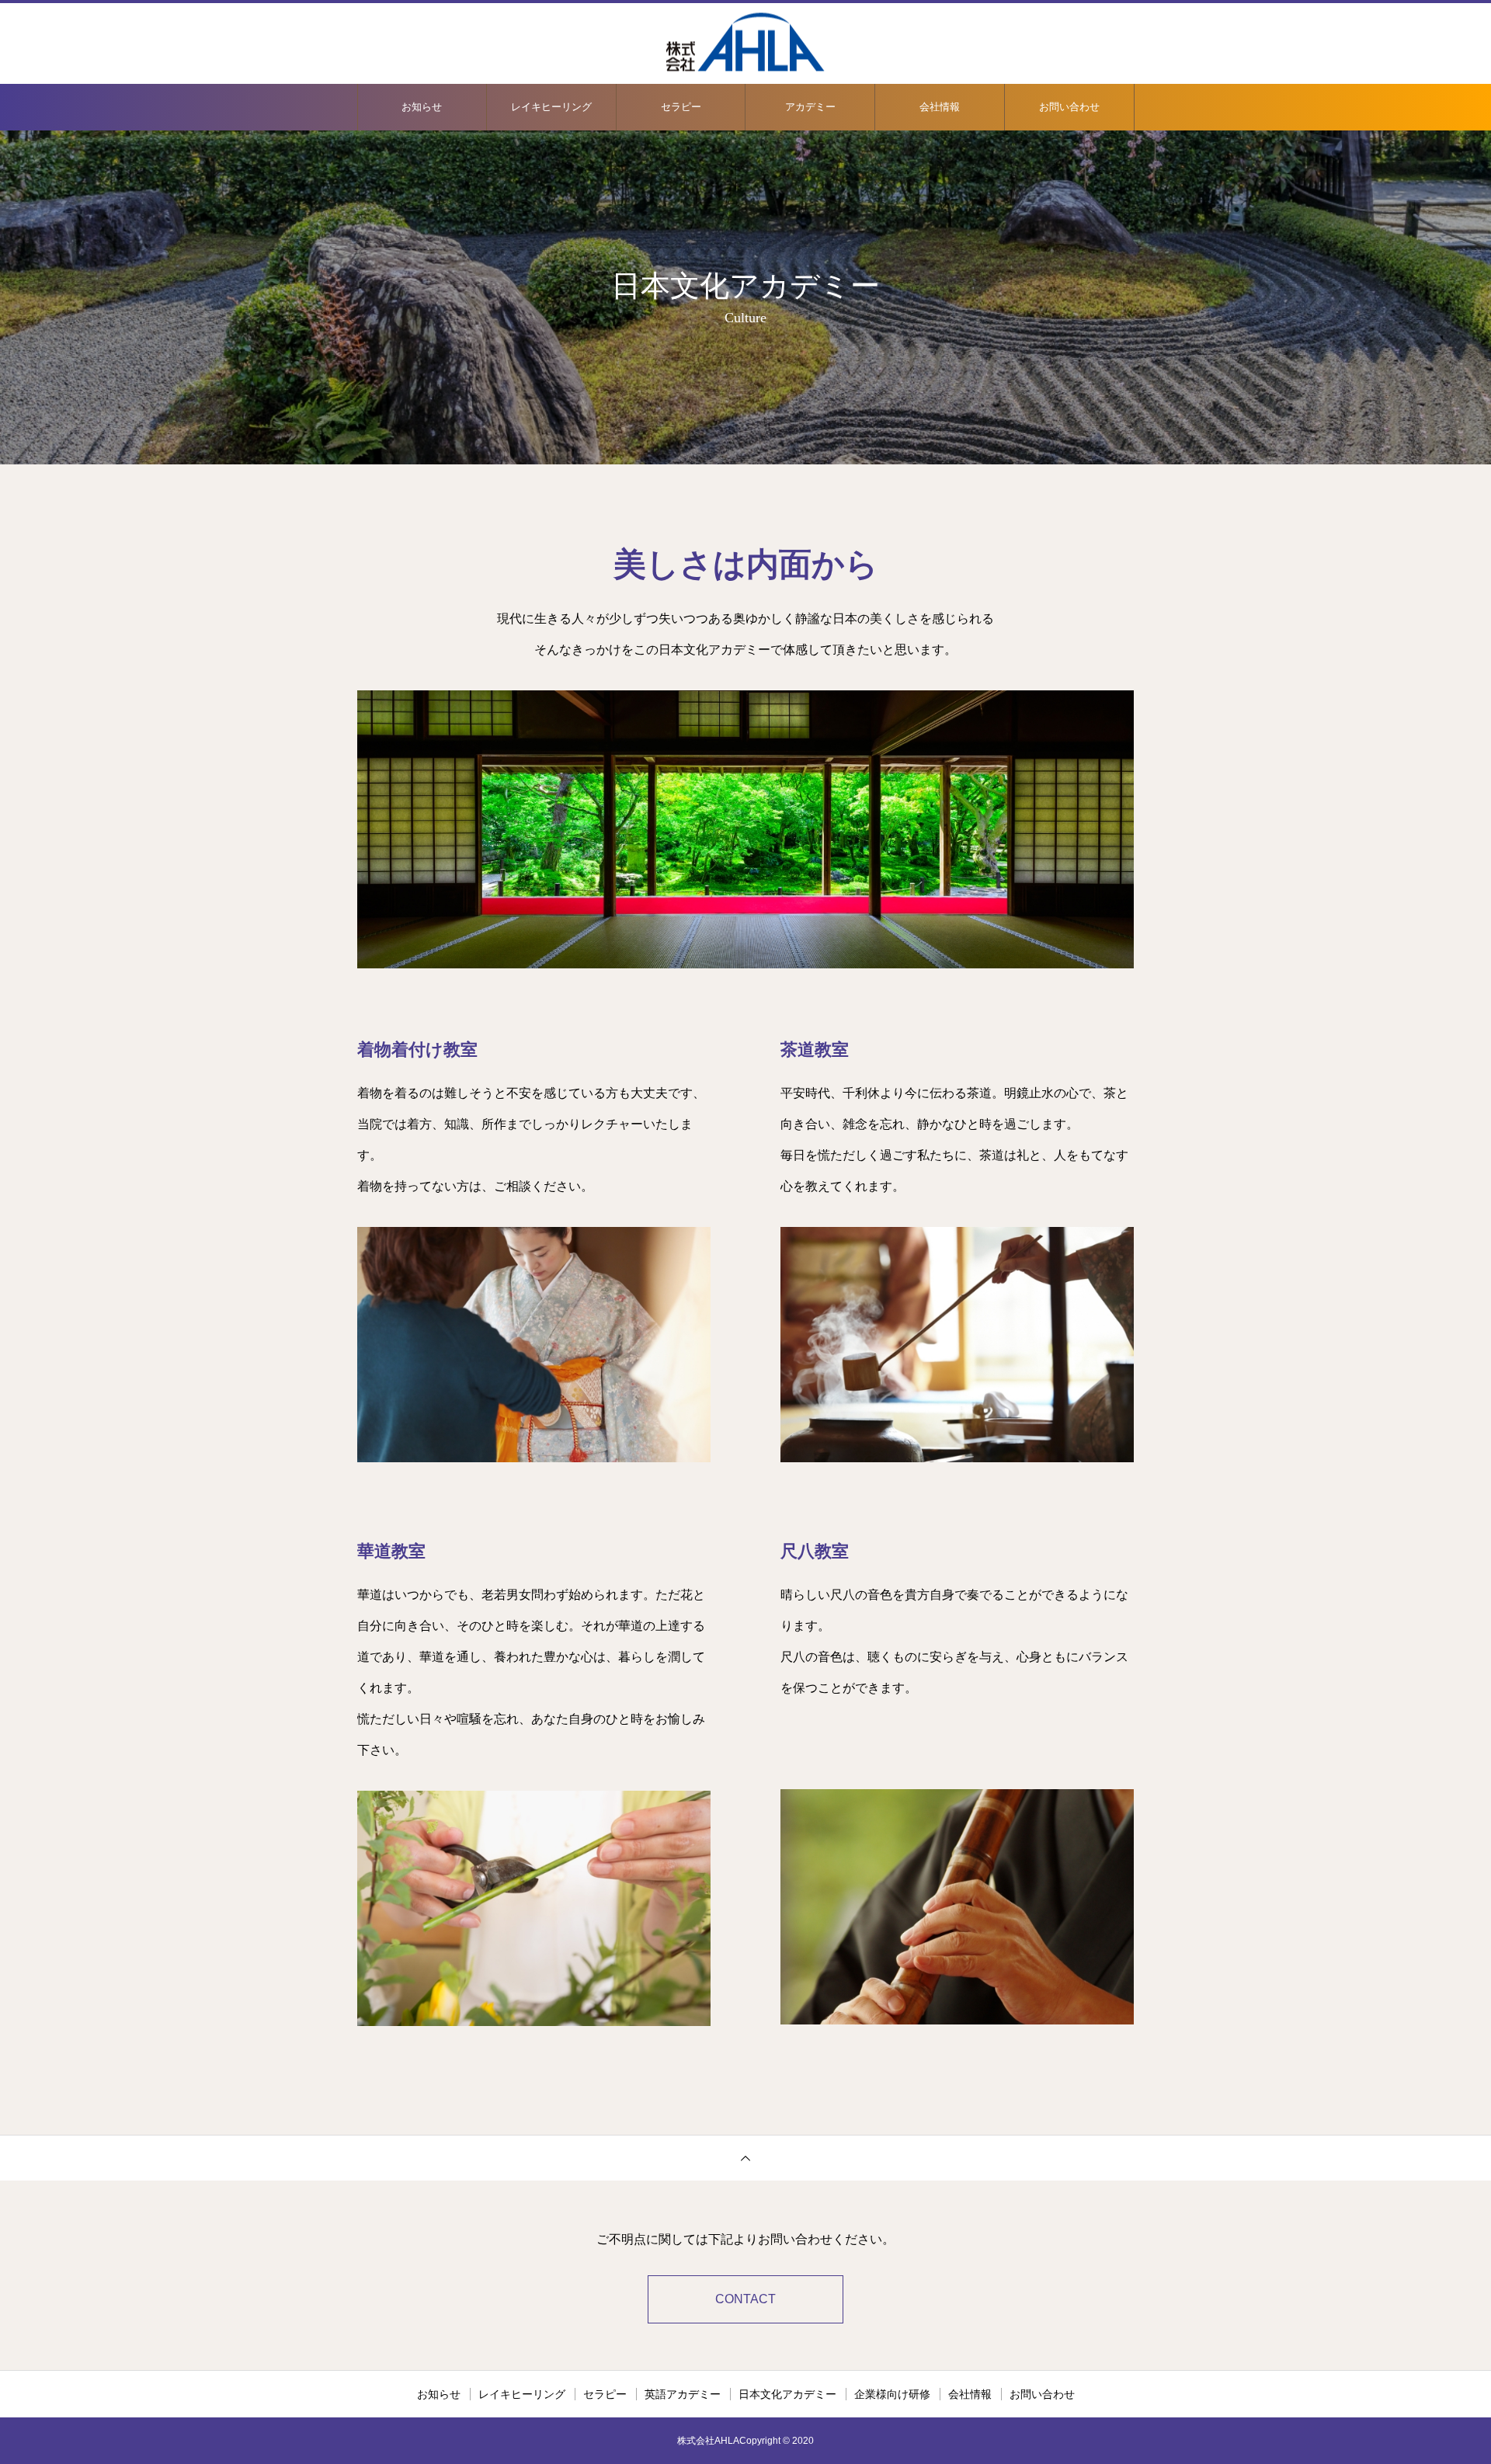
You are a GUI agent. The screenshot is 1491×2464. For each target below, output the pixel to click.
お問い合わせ (1069, 107)
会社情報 (940, 107)
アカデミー (810, 107)
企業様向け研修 (892, 2394)
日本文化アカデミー (787, 2394)
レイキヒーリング (551, 107)
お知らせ (422, 107)
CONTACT (745, 2299)
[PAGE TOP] (745, 2158)
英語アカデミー (683, 2394)
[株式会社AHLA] (745, 42)
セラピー (681, 107)
